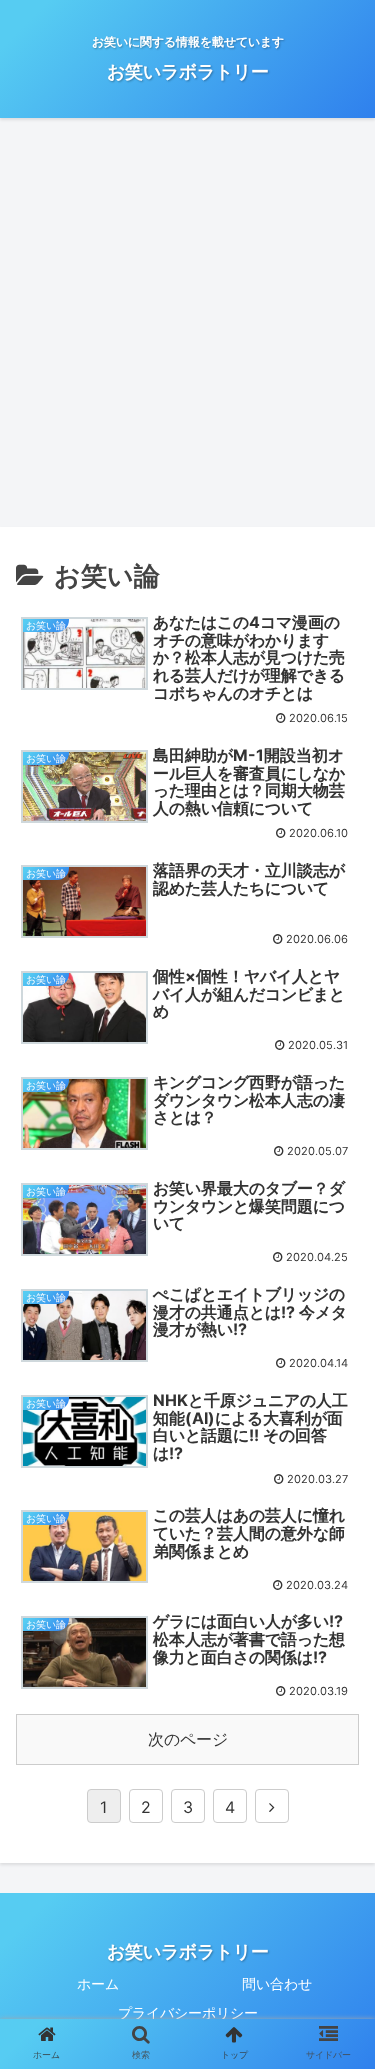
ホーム (98, 1983)
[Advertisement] (187, 329)
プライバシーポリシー (188, 2012)
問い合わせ (277, 1983)
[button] (338, 1780)
